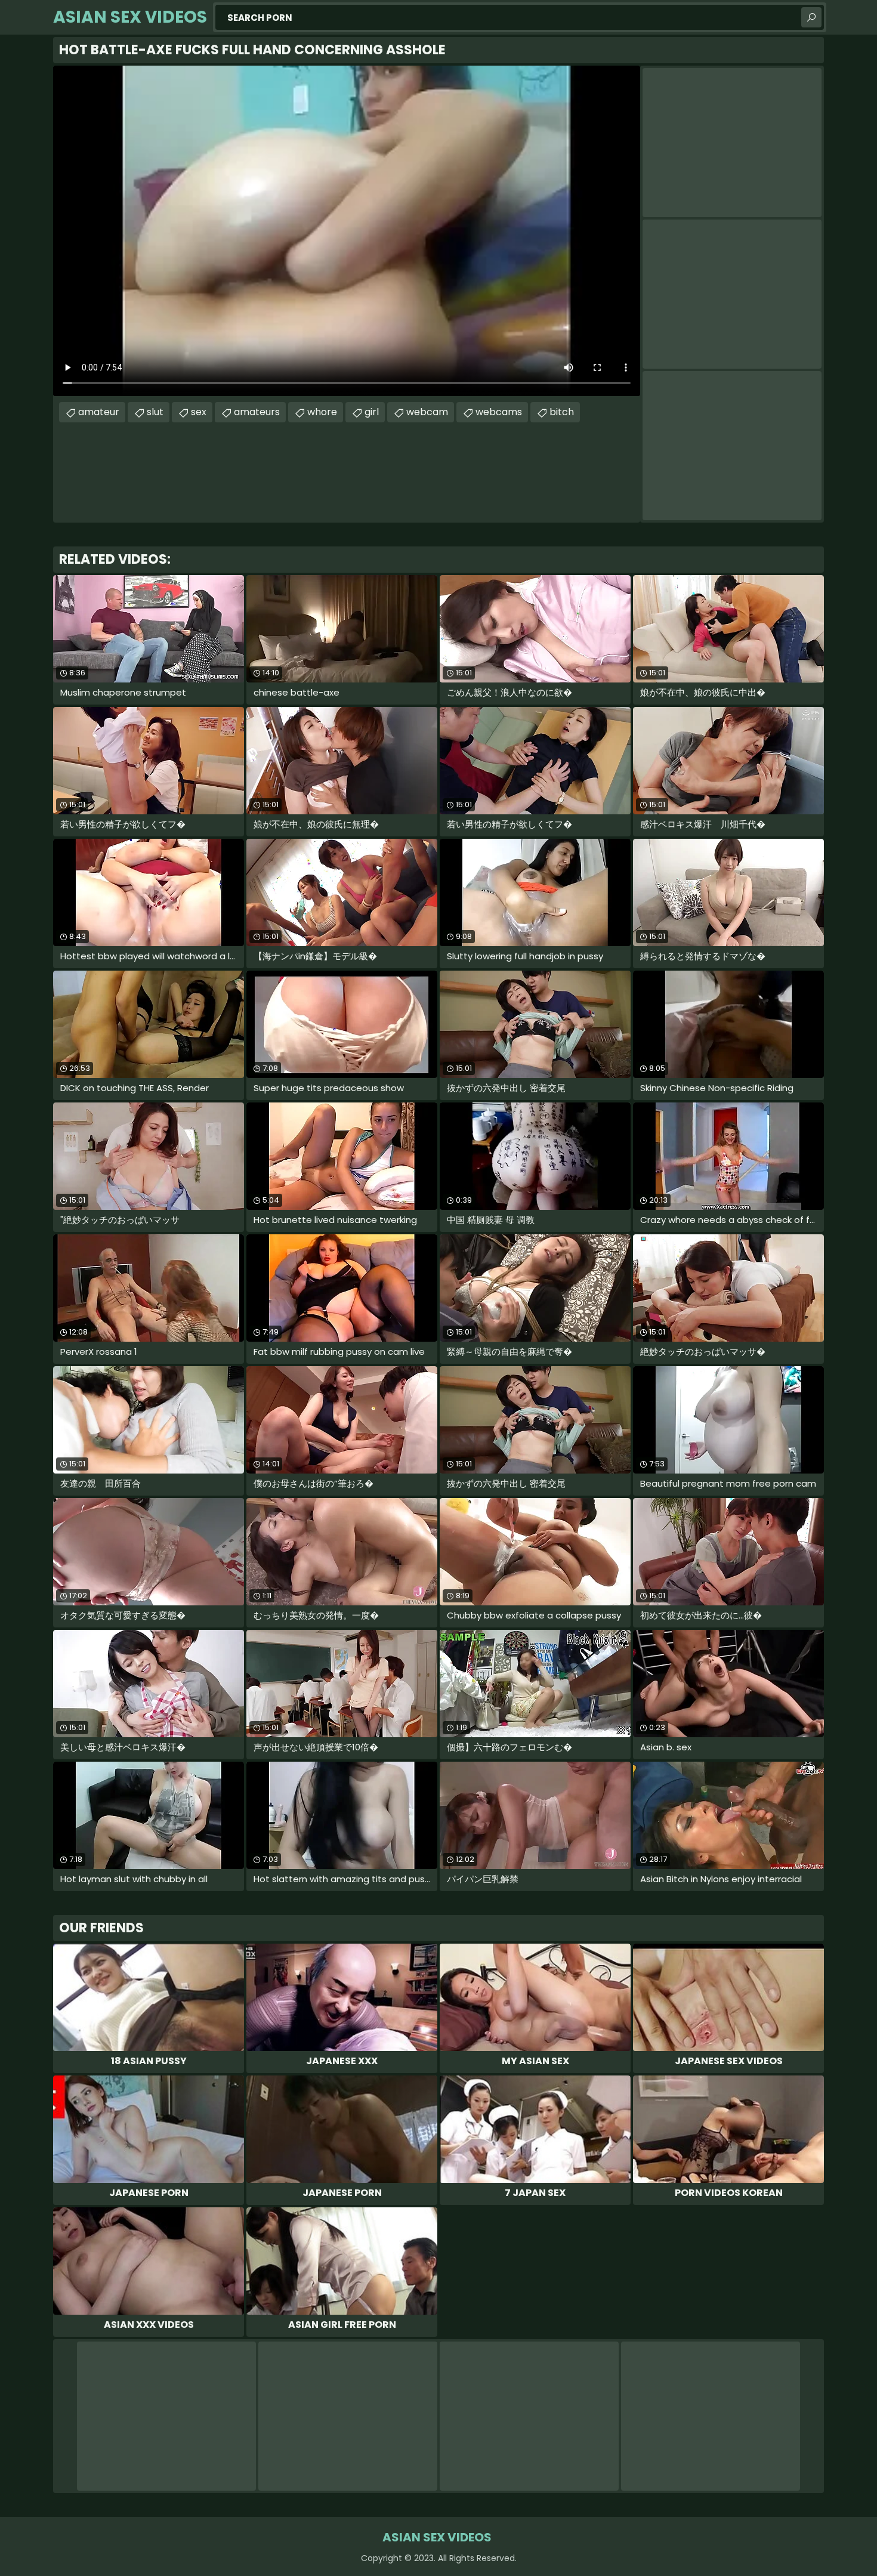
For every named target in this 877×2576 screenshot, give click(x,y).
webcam (427, 412)
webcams (499, 412)
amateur (99, 412)
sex (199, 412)
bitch (562, 412)
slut (155, 412)
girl (372, 412)
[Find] (811, 17)
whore (322, 412)
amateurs (257, 412)
